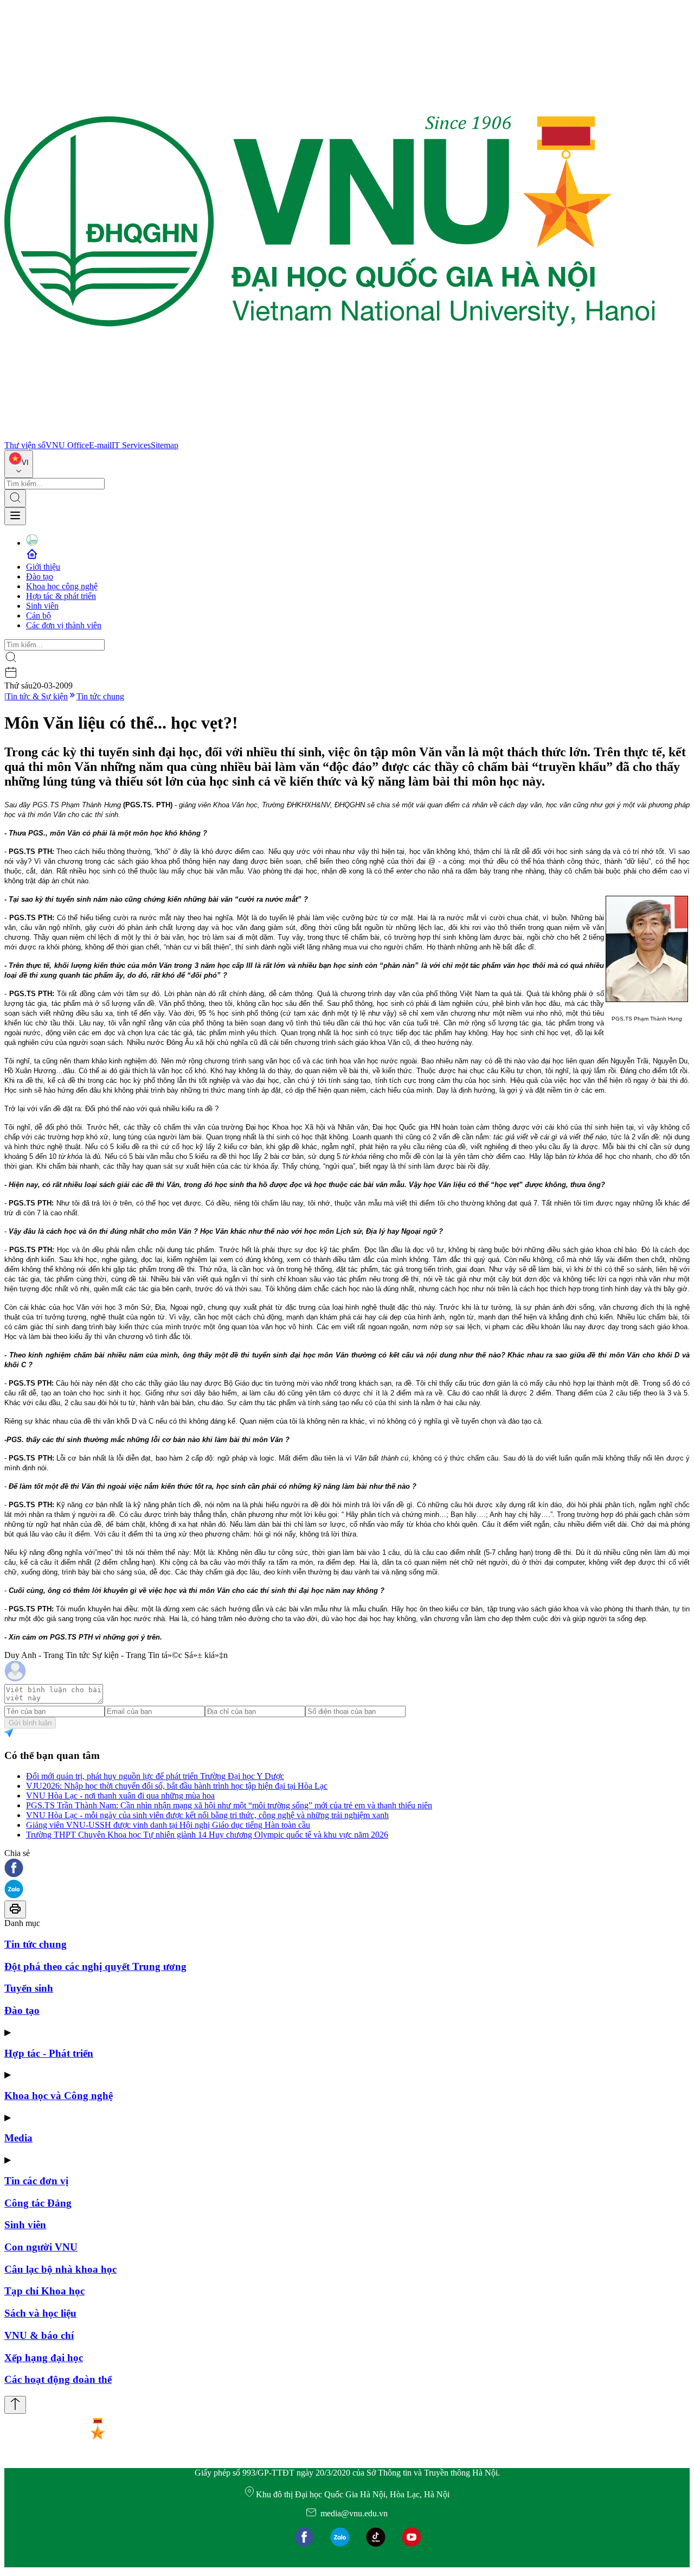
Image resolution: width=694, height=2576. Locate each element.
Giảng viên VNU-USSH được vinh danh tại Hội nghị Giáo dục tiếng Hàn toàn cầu (168, 1825)
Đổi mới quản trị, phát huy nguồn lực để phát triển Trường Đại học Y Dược (155, 1776)
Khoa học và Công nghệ (59, 2096)
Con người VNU (41, 2247)
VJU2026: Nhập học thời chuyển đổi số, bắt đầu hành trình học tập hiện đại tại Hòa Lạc (177, 1786)
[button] (347, 1869)
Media (18, 2138)
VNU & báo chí (39, 2335)
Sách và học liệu (40, 2313)
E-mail (100, 445)
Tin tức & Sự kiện (37, 696)
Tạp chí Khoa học (44, 2291)
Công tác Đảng (38, 2203)
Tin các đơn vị (36, 2181)
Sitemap (165, 445)
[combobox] (19, 464)
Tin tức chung (100, 696)
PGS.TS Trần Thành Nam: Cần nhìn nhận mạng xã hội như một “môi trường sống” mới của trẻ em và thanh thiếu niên (229, 1805)
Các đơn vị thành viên (64, 625)
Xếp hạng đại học (44, 2358)
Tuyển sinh (29, 1988)
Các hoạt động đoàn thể (58, 2379)
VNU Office (67, 445)
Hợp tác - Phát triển (49, 2053)
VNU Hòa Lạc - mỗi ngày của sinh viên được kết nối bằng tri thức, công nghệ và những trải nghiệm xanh (207, 1815)
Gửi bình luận (30, 1723)
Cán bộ (38, 616)
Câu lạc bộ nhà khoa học (60, 2269)
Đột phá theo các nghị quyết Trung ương (95, 1966)
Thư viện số (25, 445)
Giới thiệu (43, 567)
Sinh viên (42, 606)
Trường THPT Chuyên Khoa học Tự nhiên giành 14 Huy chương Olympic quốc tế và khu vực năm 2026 (207, 1835)
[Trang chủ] (330, 435)
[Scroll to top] (15, 2405)
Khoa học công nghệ (62, 586)
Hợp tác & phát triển (61, 596)
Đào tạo (40, 576)
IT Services (131, 445)
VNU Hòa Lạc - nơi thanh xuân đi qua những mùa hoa (120, 1796)
